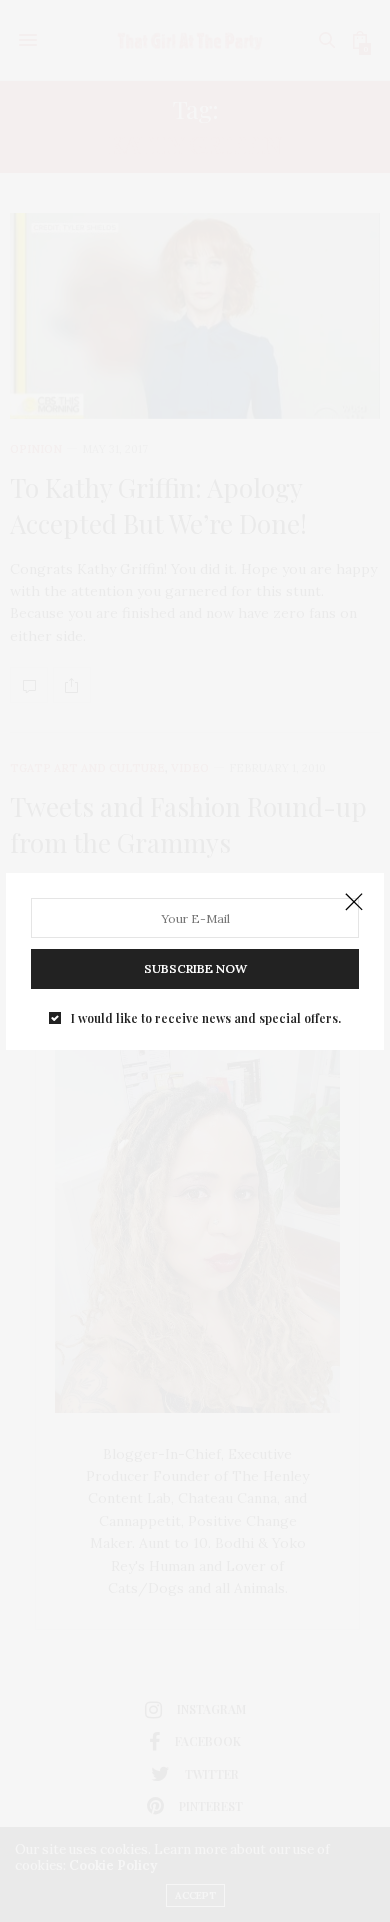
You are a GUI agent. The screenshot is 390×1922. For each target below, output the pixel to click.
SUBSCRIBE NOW (195, 968)
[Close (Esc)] (354, 903)
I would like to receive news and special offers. (206, 1018)
